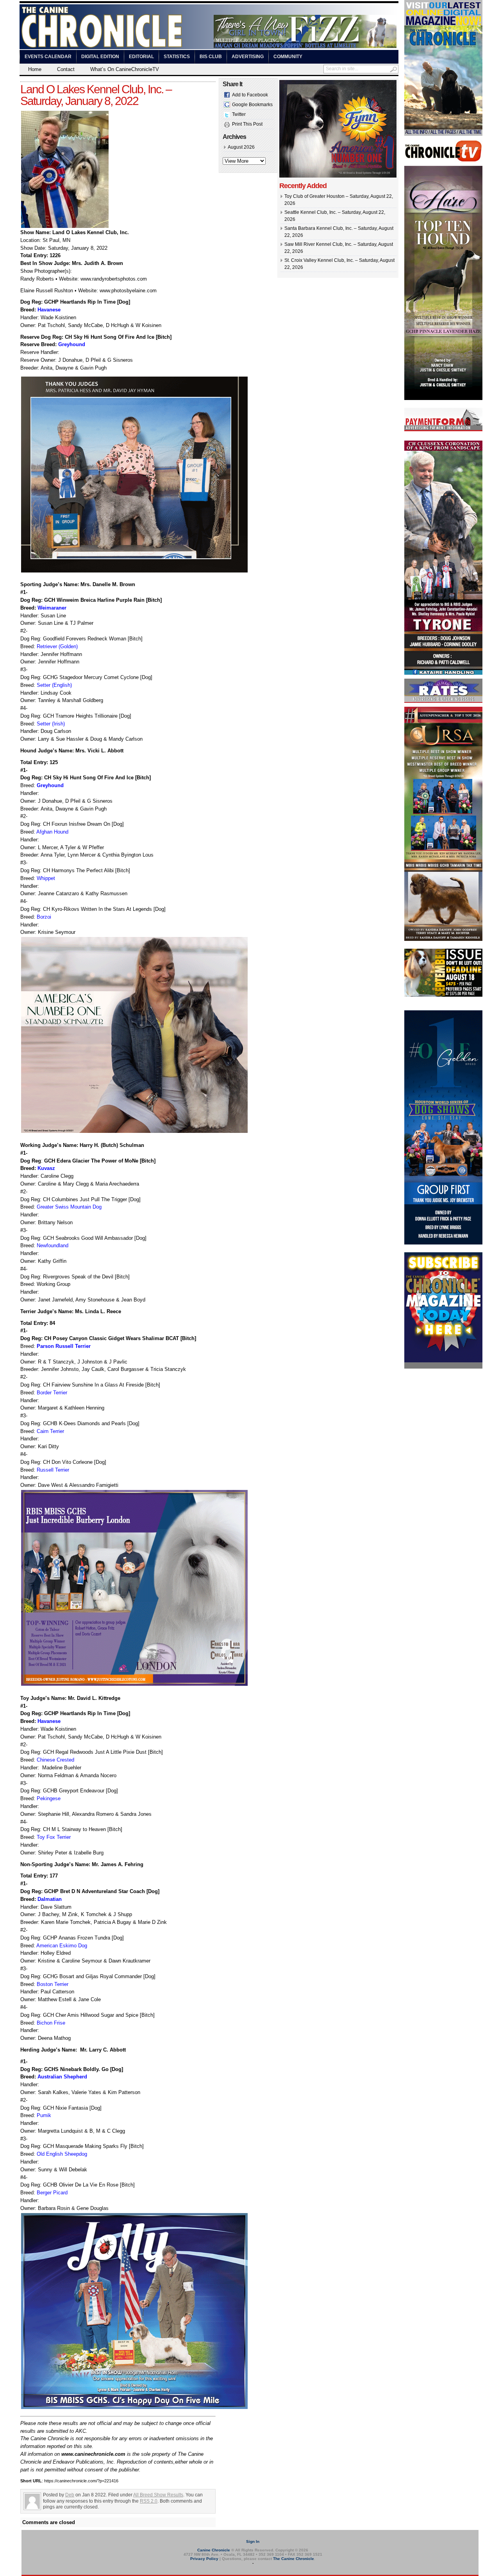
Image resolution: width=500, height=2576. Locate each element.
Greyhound (72, 344)
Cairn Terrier (50, 1431)
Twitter (239, 114)
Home (35, 69)
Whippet (46, 878)
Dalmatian (50, 1899)
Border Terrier (52, 1393)
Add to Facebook (250, 95)
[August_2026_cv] (443, 134)
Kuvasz (46, 1168)
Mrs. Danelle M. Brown (108, 584)
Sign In (253, 2541)
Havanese (49, 310)
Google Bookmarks (252, 105)
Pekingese (49, 1798)
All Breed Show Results (158, 2495)
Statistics (177, 57)
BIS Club (211, 57)
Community (288, 57)
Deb (70, 2495)
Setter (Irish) (51, 724)
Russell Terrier (53, 1470)
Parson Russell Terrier (64, 1346)
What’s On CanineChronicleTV (125, 69)
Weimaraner (52, 608)
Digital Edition (100, 57)
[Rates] (443, 701)
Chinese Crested (55, 1760)
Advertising (248, 57)
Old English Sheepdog (62, 2154)
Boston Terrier (53, 1984)
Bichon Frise (51, 2023)
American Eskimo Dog (62, 1946)
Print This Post (247, 124)
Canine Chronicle (214, 2550)
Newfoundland (53, 1245)
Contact (66, 69)
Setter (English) (54, 685)
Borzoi (44, 917)
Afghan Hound (52, 832)
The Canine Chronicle (294, 2559)
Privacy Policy (204, 2559)
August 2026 (241, 147)
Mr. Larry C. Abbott (102, 2050)
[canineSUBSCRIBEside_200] (443, 1367)
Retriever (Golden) (57, 646)
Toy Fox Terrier (54, 1837)
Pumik (44, 2115)
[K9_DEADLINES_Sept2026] (443, 996)
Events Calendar (48, 57)
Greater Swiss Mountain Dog (69, 1207)
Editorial (141, 57)
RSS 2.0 (149, 2501)
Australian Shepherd (62, 2077)
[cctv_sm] (443, 160)
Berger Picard (52, 2193)
